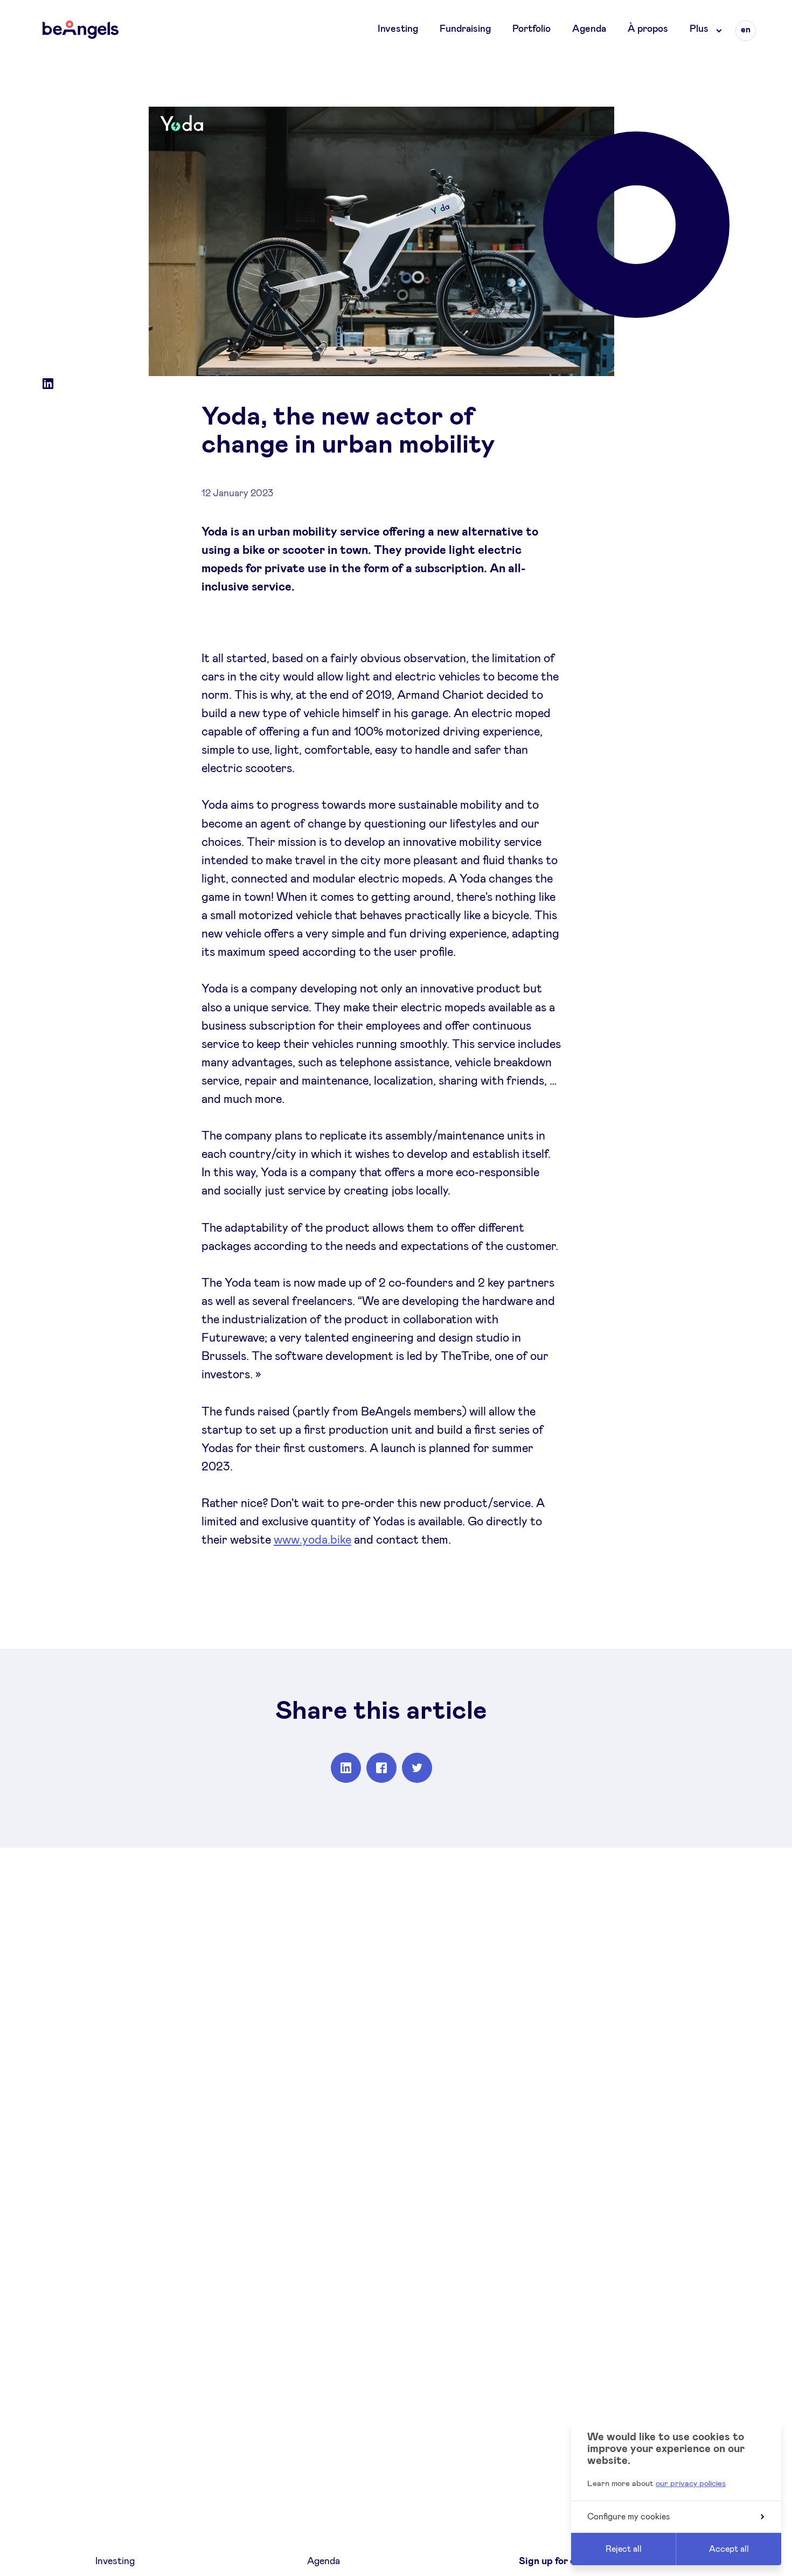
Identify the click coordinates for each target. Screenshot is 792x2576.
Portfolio (532, 29)
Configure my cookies (629, 2517)
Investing (398, 29)
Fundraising (465, 29)
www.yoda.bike (312, 1540)
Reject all (624, 2549)
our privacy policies (691, 2484)
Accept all (729, 2549)
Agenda (589, 29)
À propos (648, 29)
